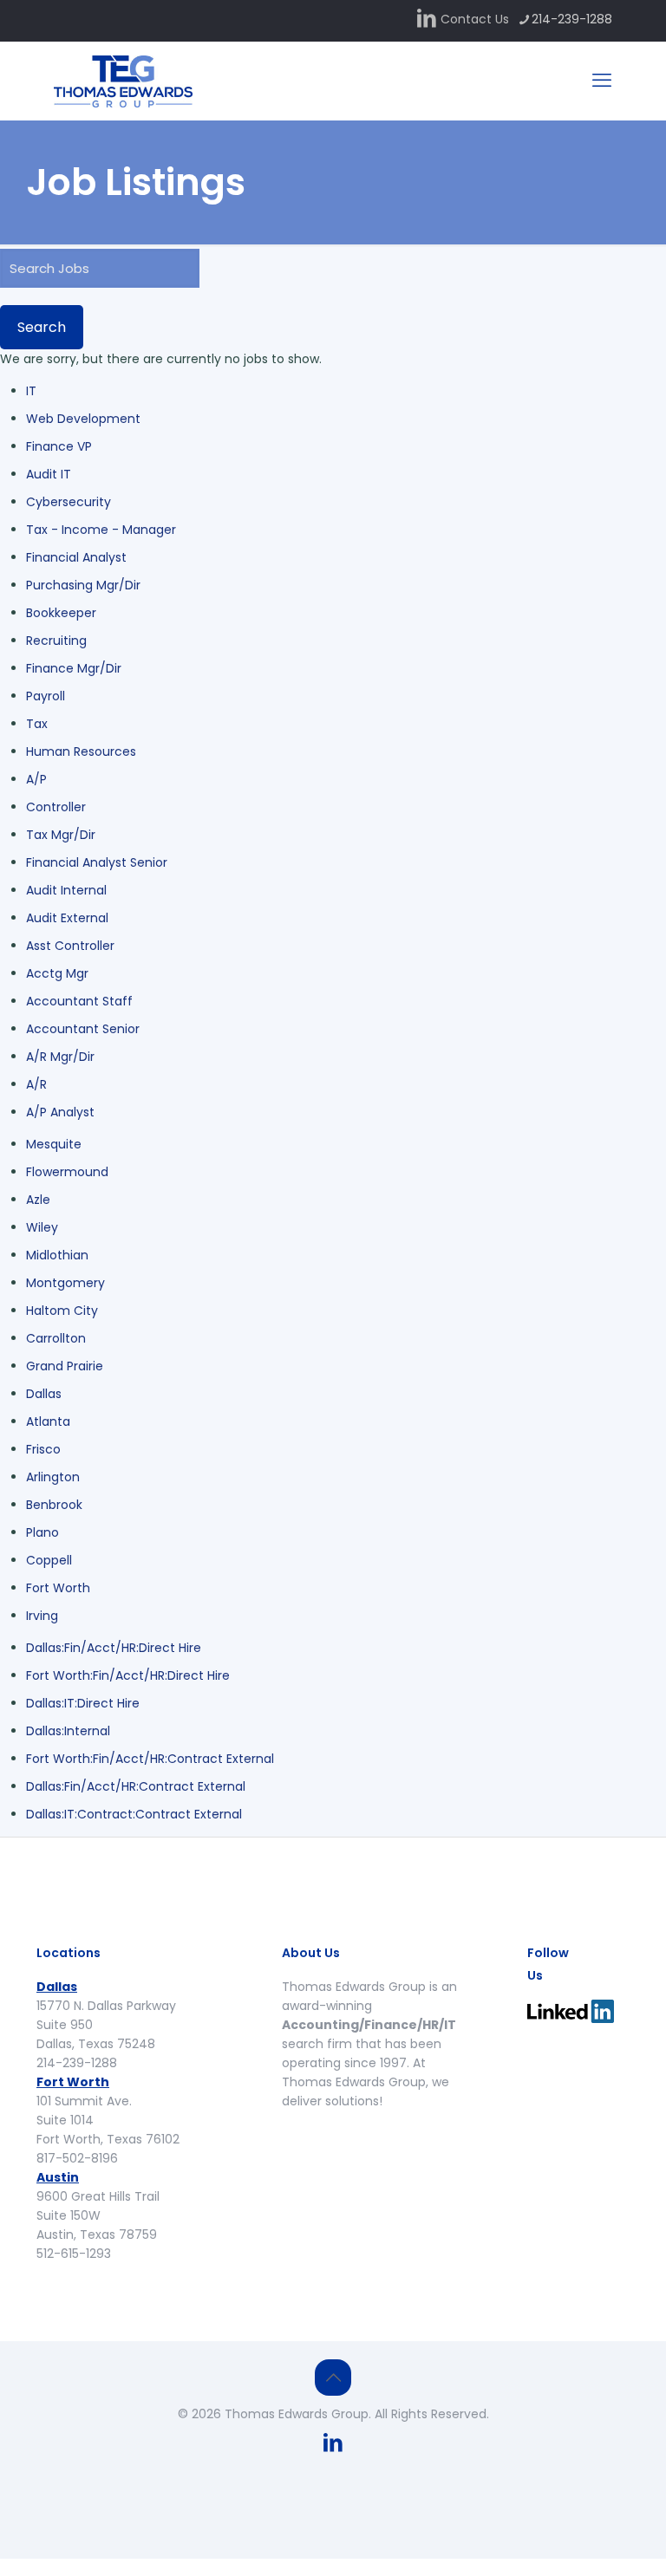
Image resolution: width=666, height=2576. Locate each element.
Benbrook (54, 1505)
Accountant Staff (79, 1001)
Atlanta (48, 1421)
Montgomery (65, 1283)
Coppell (49, 1560)
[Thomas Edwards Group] (123, 81)
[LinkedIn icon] (427, 20)
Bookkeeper (61, 613)
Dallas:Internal (68, 1731)
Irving (42, 1616)
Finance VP (59, 446)
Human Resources (81, 751)
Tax (37, 724)
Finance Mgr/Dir (74, 668)
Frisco (43, 1449)
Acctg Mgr (57, 973)
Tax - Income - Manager (101, 530)
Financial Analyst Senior (97, 862)
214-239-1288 (572, 19)
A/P (36, 779)
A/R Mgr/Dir (60, 1057)
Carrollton (56, 1338)
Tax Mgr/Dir (61, 835)
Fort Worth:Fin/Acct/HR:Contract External (150, 1759)
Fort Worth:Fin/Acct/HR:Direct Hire (128, 1675)
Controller (56, 807)
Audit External (67, 918)
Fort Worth (58, 1588)
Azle (38, 1200)
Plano (42, 1532)
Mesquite (54, 1144)
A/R (36, 1084)
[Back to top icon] (333, 2378)
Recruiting (56, 641)
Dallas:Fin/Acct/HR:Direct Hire (114, 1648)
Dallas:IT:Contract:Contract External (134, 1814)
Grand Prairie (65, 1366)
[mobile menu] (602, 81)
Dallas (44, 1394)
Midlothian (57, 1255)
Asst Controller (70, 946)
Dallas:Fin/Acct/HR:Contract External (136, 1786)
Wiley (42, 1227)
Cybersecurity (69, 502)
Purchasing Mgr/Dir (83, 585)
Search (42, 327)
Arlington (53, 1477)
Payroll (46, 696)
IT (31, 391)
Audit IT (49, 474)
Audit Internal (66, 890)
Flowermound (67, 1172)
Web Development (83, 419)
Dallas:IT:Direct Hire (83, 1703)
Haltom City (62, 1311)
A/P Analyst (60, 1112)
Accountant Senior (83, 1029)
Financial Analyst (76, 557)
